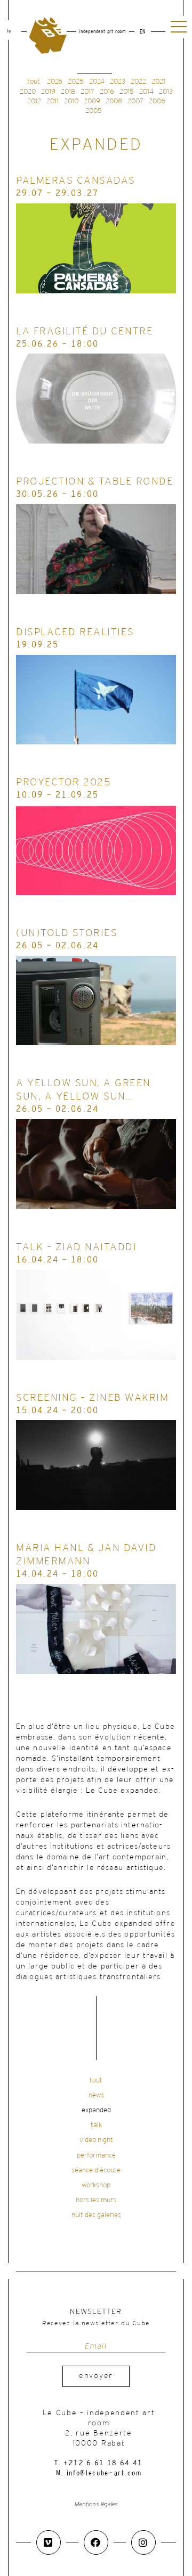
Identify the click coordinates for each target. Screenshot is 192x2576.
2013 (166, 92)
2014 (146, 92)
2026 (55, 82)
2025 (76, 82)
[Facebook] (96, 2542)
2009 (92, 101)
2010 (71, 101)
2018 (68, 92)
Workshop (96, 2185)
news (96, 2095)
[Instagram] (143, 2542)
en (143, 32)
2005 (94, 111)
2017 (87, 92)
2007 (135, 101)
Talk (96, 2125)
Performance (96, 2156)
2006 (157, 101)
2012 (34, 101)
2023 (118, 82)
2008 (114, 101)
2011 (53, 101)
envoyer (96, 2376)
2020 (28, 92)
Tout (96, 2081)
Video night (96, 2140)
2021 (158, 82)
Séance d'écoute (96, 2171)
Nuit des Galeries (96, 2215)
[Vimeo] (49, 2542)
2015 (127, 92)
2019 (48, 92)
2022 (138, 82)
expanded (96, 2110)
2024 (97, 82)
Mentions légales (96, 2504)
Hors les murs (96, 2200)
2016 (107, 92)
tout (34, 82)
